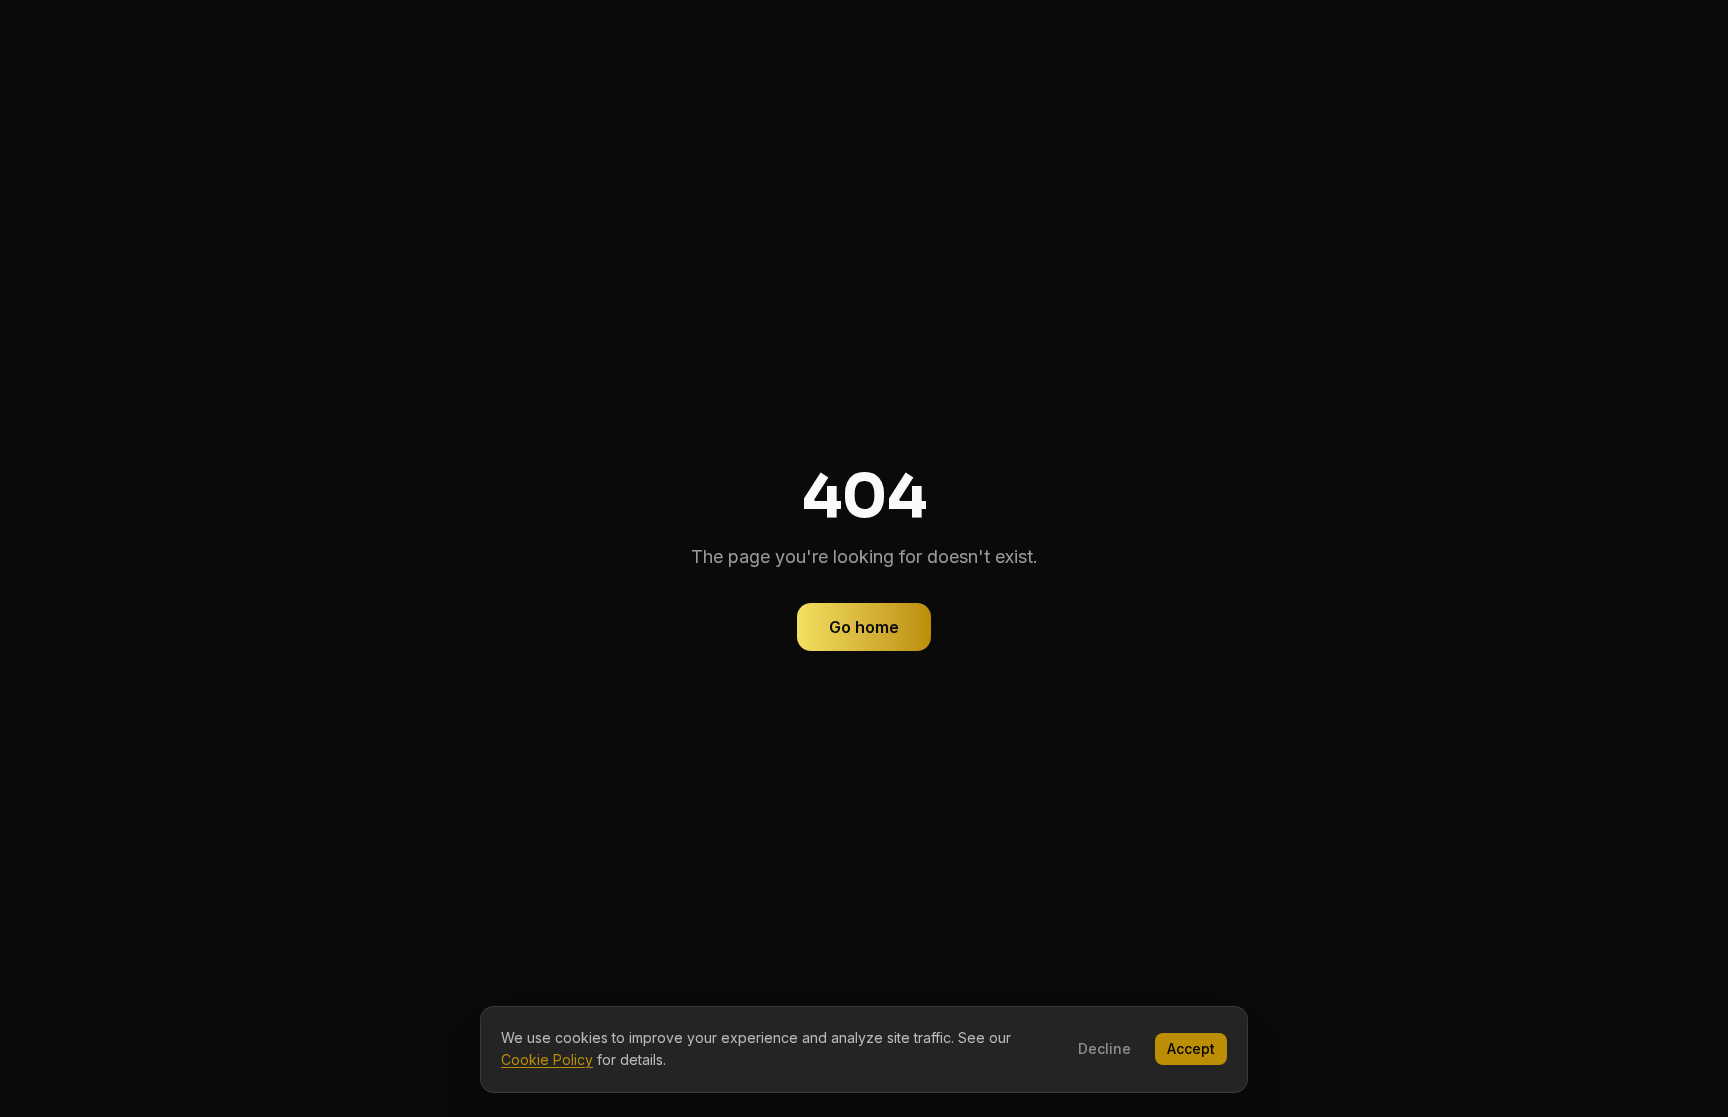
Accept (1191, 1048)
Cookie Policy (547, 1059)
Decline (1104, 1048)
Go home (864, 627)
